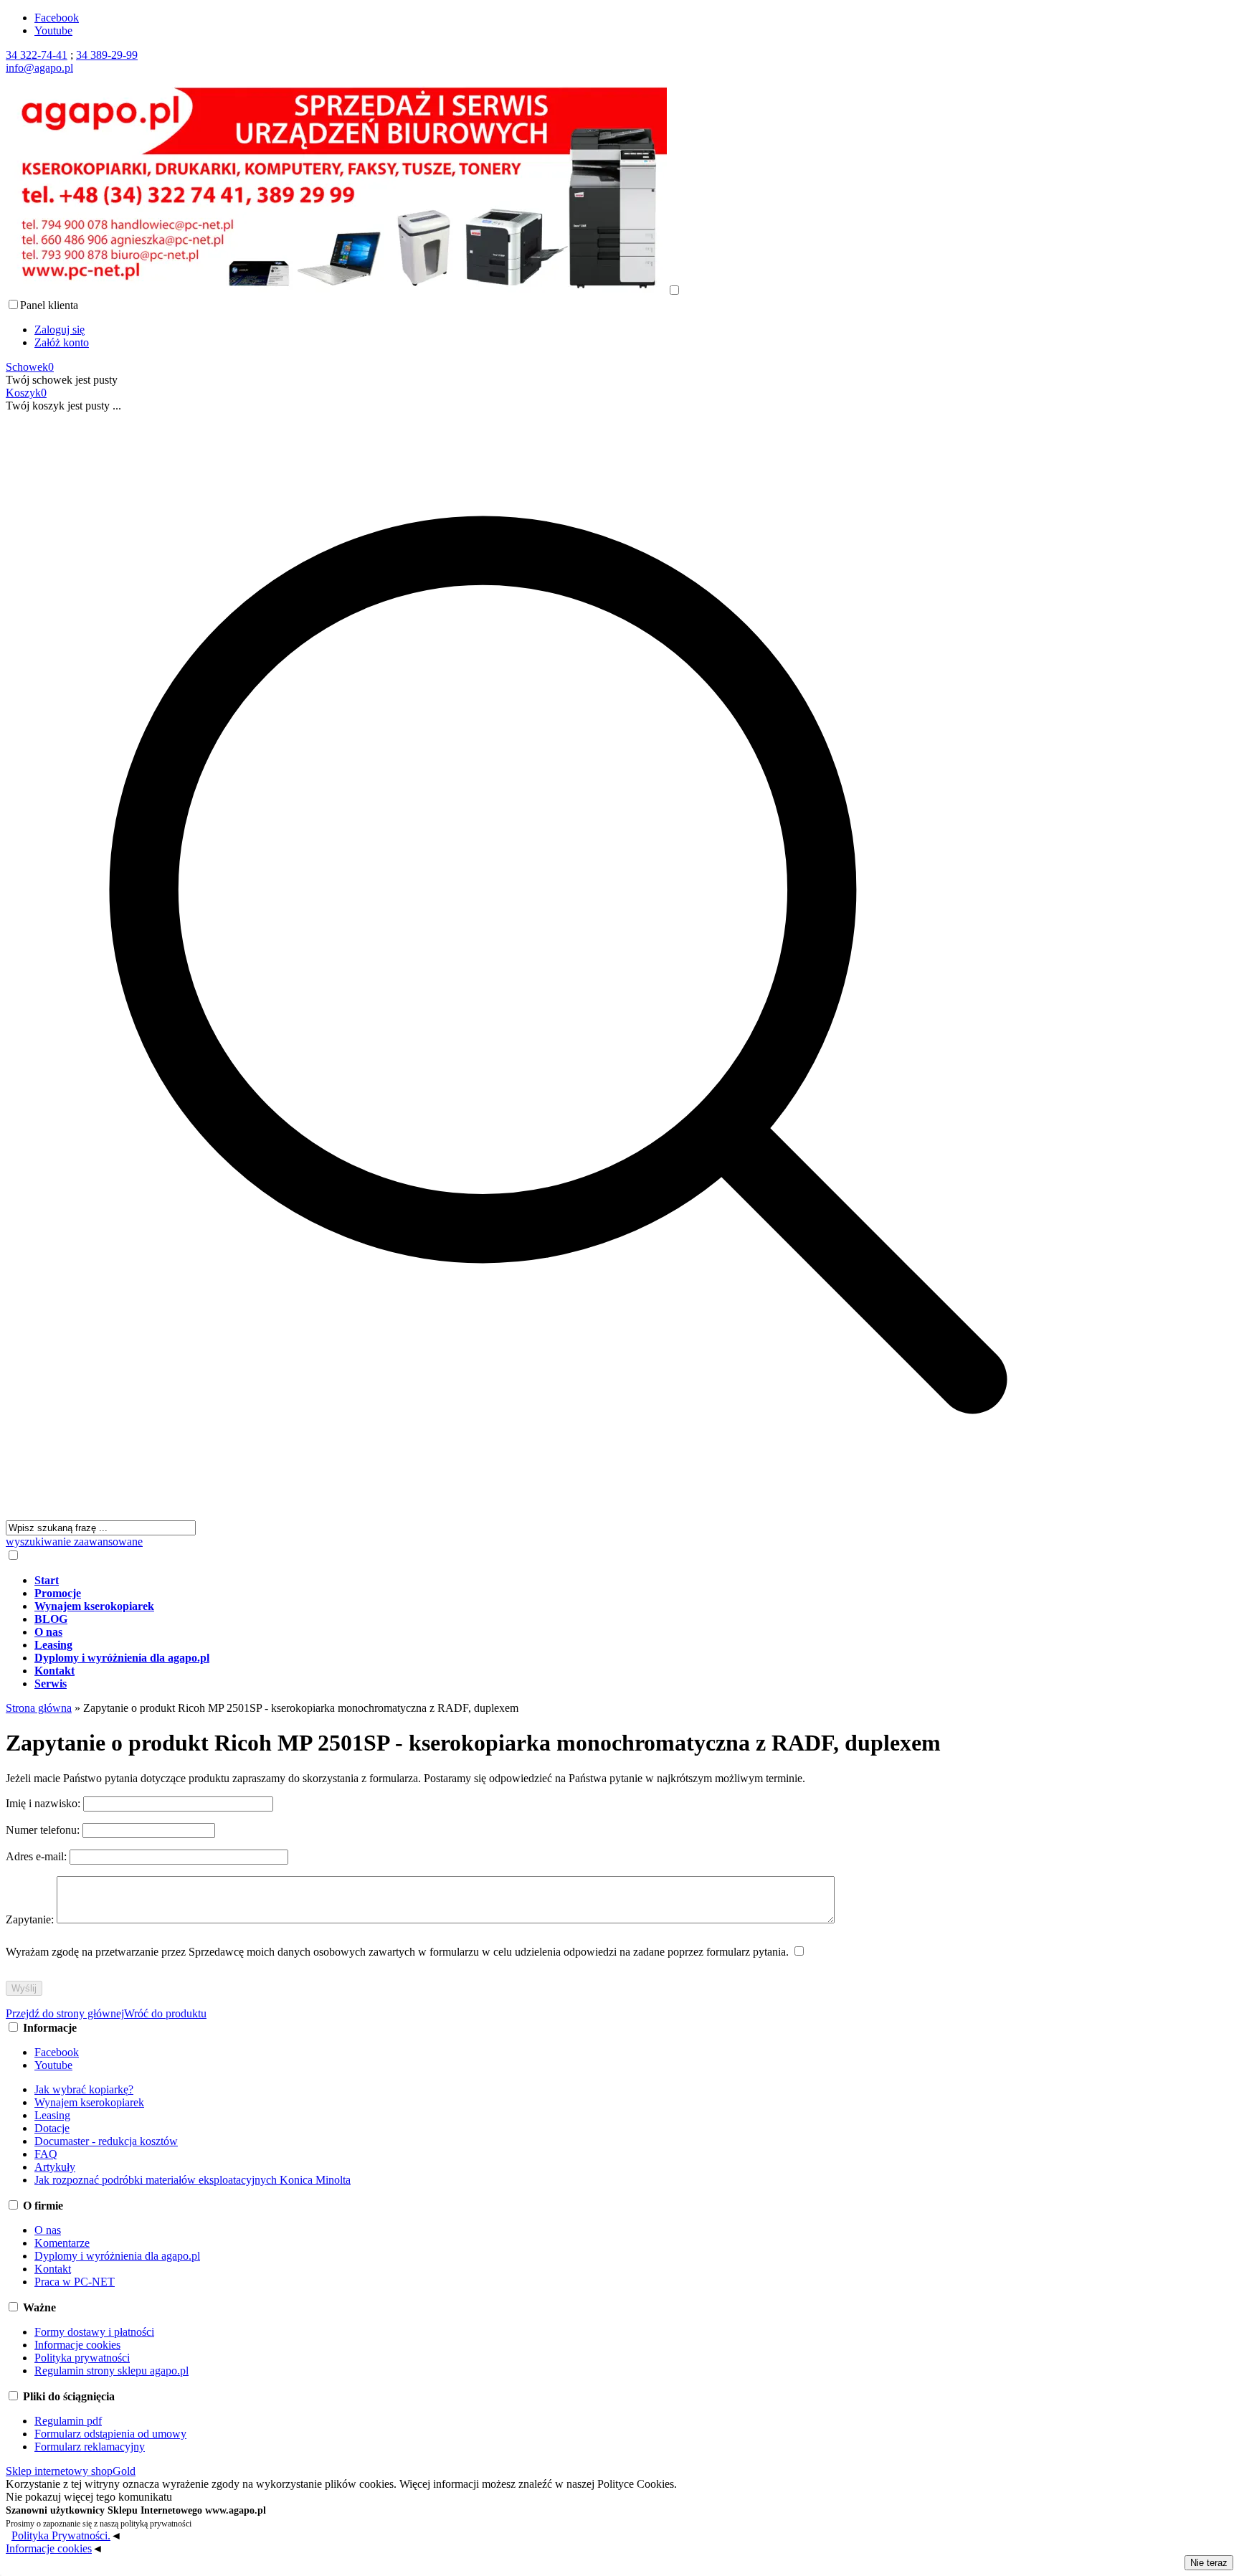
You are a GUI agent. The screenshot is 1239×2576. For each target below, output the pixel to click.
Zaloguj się (60, 330)
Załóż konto (62, 342)
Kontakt (53, 2269)
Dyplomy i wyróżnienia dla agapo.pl (117, 2256)
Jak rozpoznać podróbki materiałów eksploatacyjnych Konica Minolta (193, 2180)
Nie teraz (1209, 2563)
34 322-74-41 (37, 55)
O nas (48, 2230)
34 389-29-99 (107, 55)
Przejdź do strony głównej (65, 2013)
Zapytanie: (31, 1919)
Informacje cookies (77, 2345)
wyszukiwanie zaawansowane (74, 1542)
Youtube (53, 30)
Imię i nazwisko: (44, 1803)
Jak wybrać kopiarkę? (84, 2089)
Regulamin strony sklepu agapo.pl (111, 2371)
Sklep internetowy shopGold (71, 2471)
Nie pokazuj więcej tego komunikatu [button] (89, 2497)
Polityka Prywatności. (61, 2535)
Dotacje (52, 2128)
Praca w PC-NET (75, 2282)
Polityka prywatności (82, 2358)
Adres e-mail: (38, 1856)
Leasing (52, 2115)
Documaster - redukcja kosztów (106, 2141)
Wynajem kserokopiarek (89, 2102)
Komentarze (62, 2243)
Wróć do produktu (165, 2013)
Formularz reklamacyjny (90, 2447)
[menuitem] (573, 1581)
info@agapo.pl (39, 68)
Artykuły (55, 2167)
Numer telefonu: (44, 1830)
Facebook (57, 18)
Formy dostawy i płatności (94, 2332)
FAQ (46, 2154)
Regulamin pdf (68, 2421)
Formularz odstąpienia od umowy (110, 2434)
